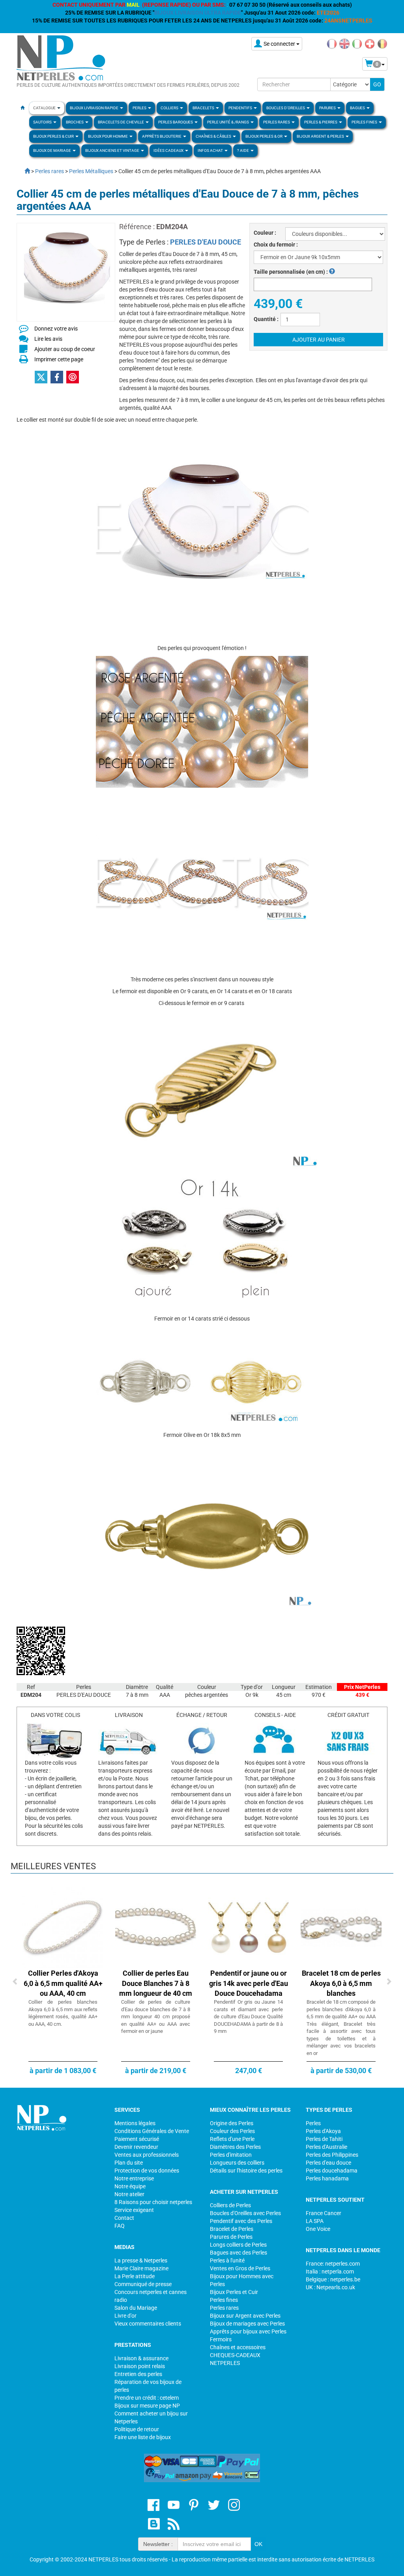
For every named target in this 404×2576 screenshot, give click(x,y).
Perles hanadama (327, 2178)
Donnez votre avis (56, 329)
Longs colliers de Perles (238, 2245)
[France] (332, 43)
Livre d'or (125, 2316)
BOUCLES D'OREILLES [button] (286, 108)
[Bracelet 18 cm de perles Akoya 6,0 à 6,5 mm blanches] (341, 1927)
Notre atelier (129, 2194)
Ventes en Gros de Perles (240, 2268)
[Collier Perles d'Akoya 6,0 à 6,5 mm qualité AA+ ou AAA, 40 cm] (63, 1927)
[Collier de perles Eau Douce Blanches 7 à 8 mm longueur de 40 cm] (156, 1927)
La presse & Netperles (141, 2260)
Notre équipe (130, 2186)
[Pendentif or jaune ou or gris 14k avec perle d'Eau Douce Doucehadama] (248, 1927)
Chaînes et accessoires (238, 2347)
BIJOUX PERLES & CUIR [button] (54, 136)
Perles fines (224, 2300)
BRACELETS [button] (204, 108)
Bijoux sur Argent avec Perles (245, 2316)
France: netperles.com (333, 2264)
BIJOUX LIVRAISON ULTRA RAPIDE (198, 13)
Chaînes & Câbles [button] (214, 136)
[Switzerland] (370, 43)
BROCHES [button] (75, 122)
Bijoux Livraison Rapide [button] (94, 108)
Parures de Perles (231, 2237)
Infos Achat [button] (211, 150)
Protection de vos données (147, 2171)
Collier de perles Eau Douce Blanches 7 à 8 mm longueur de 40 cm (156, 1983)
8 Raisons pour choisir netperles (153, 2202)
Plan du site (129, 2163)
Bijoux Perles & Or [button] (264, 136)
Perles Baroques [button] (176, 122)
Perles (313, 2123)
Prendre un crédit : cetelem (147, 2398)
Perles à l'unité (227, 2260)
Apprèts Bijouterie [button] (162, 136)
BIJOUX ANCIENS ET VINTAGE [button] (113, 150)
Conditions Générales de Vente (152, 2131)
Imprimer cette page (59, 359)
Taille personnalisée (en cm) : (291, 272)
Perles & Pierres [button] (321, 122)
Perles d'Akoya (323, 2131)
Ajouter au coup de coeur (65, 349)
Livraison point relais (140, 2366)
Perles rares (224, 2308)
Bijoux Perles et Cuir (234, 2292)
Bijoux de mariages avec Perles (247, 2324)
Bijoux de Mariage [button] (52, 150)
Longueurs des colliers (237, 2163)
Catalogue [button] (45, 108)
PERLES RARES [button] (277, 122)
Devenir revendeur (136, 2147)
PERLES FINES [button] (365, 122)
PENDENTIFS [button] (241, 108)
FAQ (120, 2226)
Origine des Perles (232, 2123)
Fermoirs (221, 2339)
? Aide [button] (243, 150)
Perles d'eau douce (328, 2163)
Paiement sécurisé (137, 2139)
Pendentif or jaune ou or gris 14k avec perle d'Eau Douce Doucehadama (249, 1983)
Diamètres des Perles (235, 2147)
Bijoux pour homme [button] (108, 136)
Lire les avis (48, 339)
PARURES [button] (328, 108)
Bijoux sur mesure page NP (147, 2406)
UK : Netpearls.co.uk (330, 2287)
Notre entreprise (134, 2178)
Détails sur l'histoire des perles (246, 2171)
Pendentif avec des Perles (241, 2221)
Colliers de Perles (230, 2205)
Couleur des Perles (232, 2131)
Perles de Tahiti (324, 2139)
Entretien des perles (138, 2374)
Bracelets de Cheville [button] (121, 122)
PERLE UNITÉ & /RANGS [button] (228, 122)
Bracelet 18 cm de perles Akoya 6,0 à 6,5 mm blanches (341, 1983)
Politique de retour (137, 2429)
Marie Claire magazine (141, 2268)
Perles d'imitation (231, 2155)
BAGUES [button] (358, 108)
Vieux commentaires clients (148, 2324)
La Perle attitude (135, 2276)
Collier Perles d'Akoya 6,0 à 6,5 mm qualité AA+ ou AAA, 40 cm (63, 1983)
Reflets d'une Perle (232, 2139)
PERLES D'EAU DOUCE (206, 242)
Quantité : (266, 319)
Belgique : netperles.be (333, 2279)
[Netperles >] (23, 171)
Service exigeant (134, 2210)
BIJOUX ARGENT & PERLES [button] (321, 136)
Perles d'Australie (326, 2147)
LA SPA (315, 2221)
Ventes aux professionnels (147, 2155)
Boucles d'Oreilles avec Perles (245, 2213)
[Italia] (357, 43)
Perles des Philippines (332, 2155)
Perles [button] (140, 108)
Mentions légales (135, 2123)
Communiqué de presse (143, 2284)
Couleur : (265, 233)
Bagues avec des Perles (238, 2253)
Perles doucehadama (332, 2171)
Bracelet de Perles (232, 2229)
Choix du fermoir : (276, 245)
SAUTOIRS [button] (43, 122)
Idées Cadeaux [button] (169, 150)
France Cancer (324, 2213)
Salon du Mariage (136, 2308)
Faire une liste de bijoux (143, 2437)
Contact (124, 2218)
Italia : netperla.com (330, 2272)
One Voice (318, 2229)
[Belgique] (382, 43)
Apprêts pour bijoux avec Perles (248, 2331)
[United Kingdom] (344, 43)
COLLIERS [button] (170, 108)
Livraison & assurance (141, 2358)
